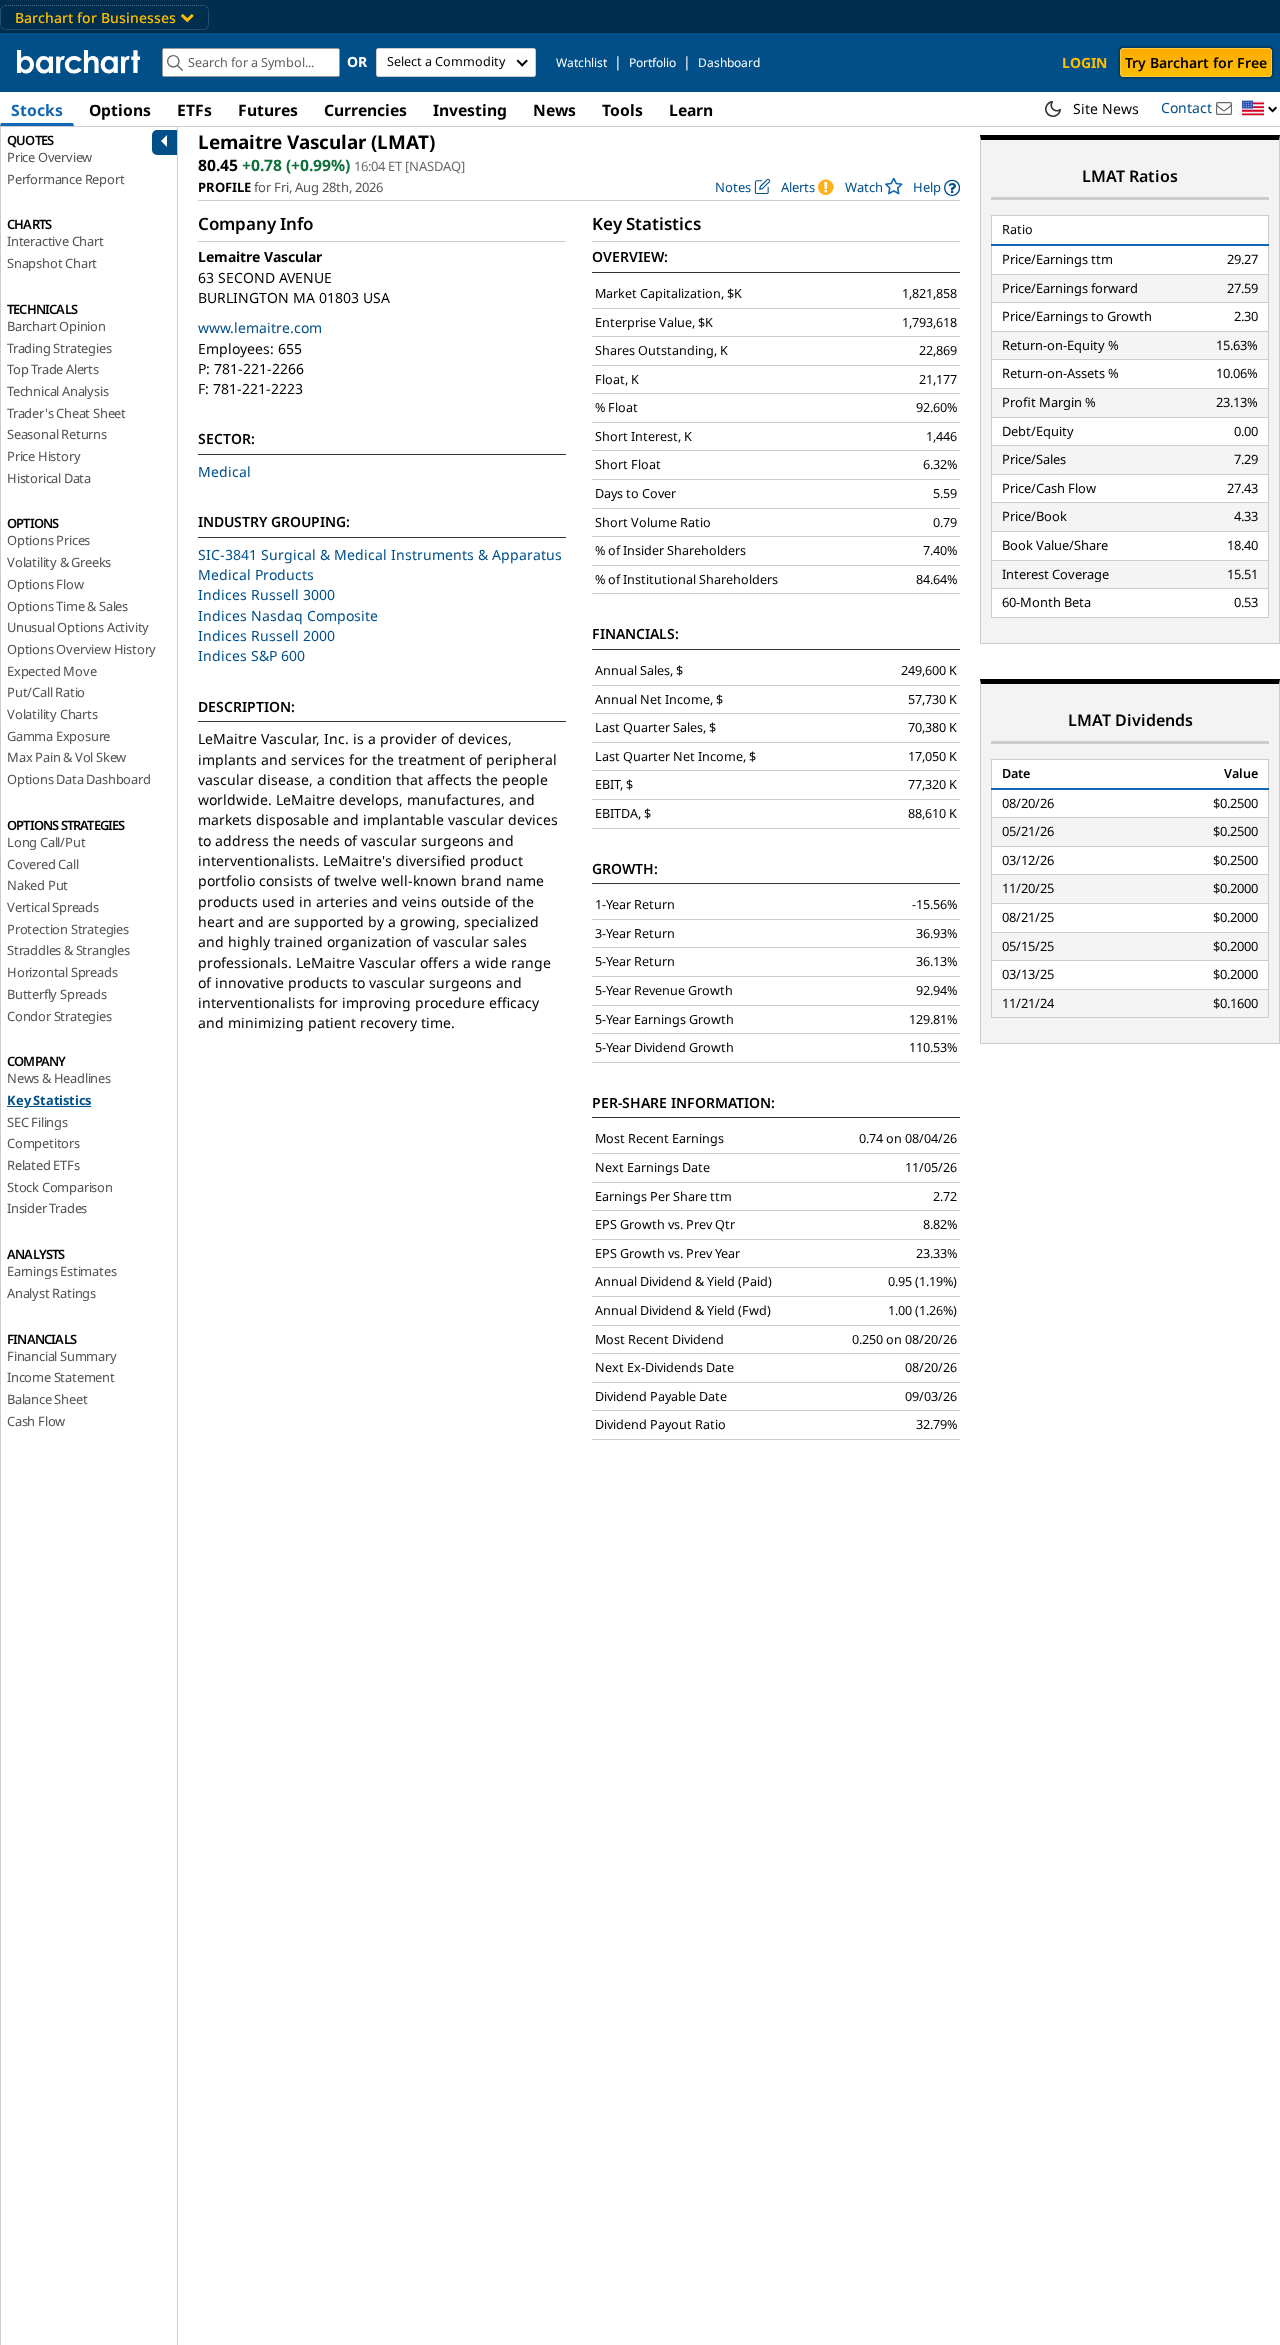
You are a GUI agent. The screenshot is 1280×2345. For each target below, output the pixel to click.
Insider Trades (47, 1208)
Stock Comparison (60, 1187)
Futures (268, 110)
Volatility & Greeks (59, 562)
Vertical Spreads (53, 907)
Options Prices (48, 540)
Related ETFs (43, 1165)
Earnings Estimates (61, 1271)
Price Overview (49, 157)
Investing (470, 110)
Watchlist (581, 62)
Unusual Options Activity (78, 627)
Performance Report (65, 179)
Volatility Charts (52, 714)
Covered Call (43, 864)
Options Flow (45, 584)
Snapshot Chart (52, 263)
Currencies (365, 110)
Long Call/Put (46, 842)
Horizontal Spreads (62, 972)
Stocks (37, 110)
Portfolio (652, 62)
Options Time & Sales (67, 606)
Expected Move (51, 671)
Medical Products (256, 574)
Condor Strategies (59, 1016)
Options (120, 110)
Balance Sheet (47, 1399)
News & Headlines (59, 1078)
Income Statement (61, 1377)
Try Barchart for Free (1196, 62)
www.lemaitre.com (260, 327)
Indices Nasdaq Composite (288, 615)
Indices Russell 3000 (266, 594)
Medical (224, 471)
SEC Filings (37, 1122)
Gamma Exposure (58, 736)
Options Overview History (81, 649)
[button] (1260, 109)
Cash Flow (36, 1421)
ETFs (194, 110)
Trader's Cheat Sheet (66, 413)
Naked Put (37, 885)
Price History (43, 456)
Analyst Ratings (51, 1293)
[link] (936, 187)
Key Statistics (49, 1100)
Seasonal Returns (57, 434)
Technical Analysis (57, 391)
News (554, 110)
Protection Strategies (68, 929)
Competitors (43, 1143)
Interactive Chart (55, 241)
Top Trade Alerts (53, 369)
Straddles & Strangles (68, 950)
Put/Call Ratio (46, 692)
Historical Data (49, 478)
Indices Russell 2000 (266, 635)
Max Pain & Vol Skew (66, 757)
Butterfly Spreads (57, 994)
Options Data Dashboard (79, 779)
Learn (691, 110)
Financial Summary (62, 1356)
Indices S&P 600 (251, 655)
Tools (622, 110)
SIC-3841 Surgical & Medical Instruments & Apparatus (380, 554)
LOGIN (1084, 62)
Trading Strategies (59, 348)
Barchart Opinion (56, 326)
